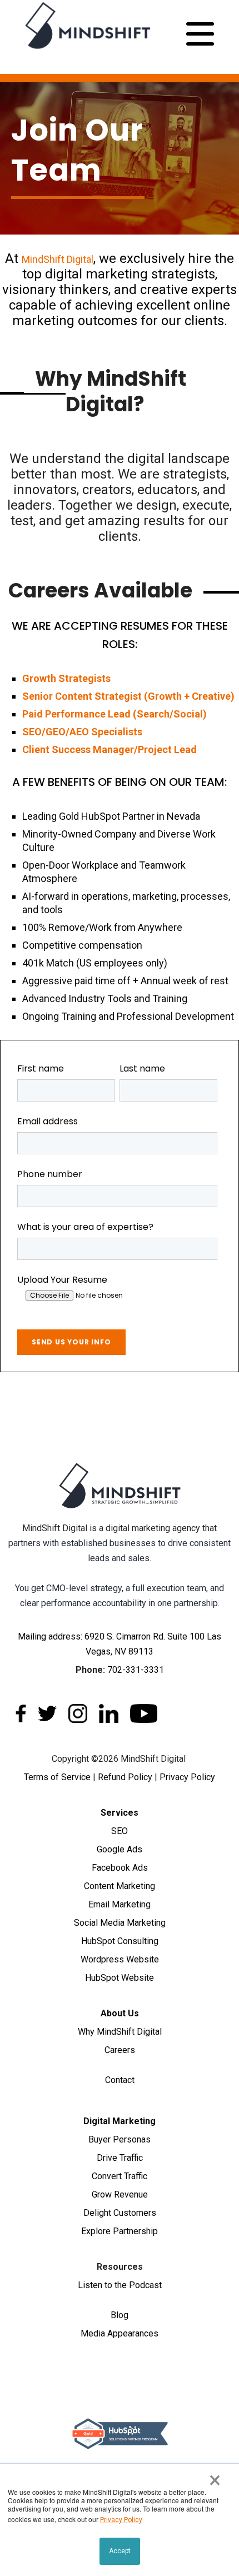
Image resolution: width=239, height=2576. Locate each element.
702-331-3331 (136, 1670)
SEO (120, 1831)
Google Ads (120, 1849)
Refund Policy (125, 1777)
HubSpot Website (120, 1978)
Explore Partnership (120, 2231)
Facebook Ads (120, 1868)
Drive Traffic (120, 2158)
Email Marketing (120, 1904)
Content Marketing (120, 1886)
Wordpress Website (120, 1959)
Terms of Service (57, 1777)
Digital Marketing (120, 2121)
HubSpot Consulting (120, 1941)
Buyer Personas (120, 2139)
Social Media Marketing (120, 1923)
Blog (120, 2315)
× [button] (215, 2480)
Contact (120, 2080)
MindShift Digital (58, 259)
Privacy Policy (187, 1777)
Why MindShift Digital (120, 2032)
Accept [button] (120, 2551)
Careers (120, 2050)
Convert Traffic (120, 2176)
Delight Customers (120, 2213)
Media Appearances (120, 2333)
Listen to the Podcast (120, 2285)
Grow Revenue (120, 2194)
